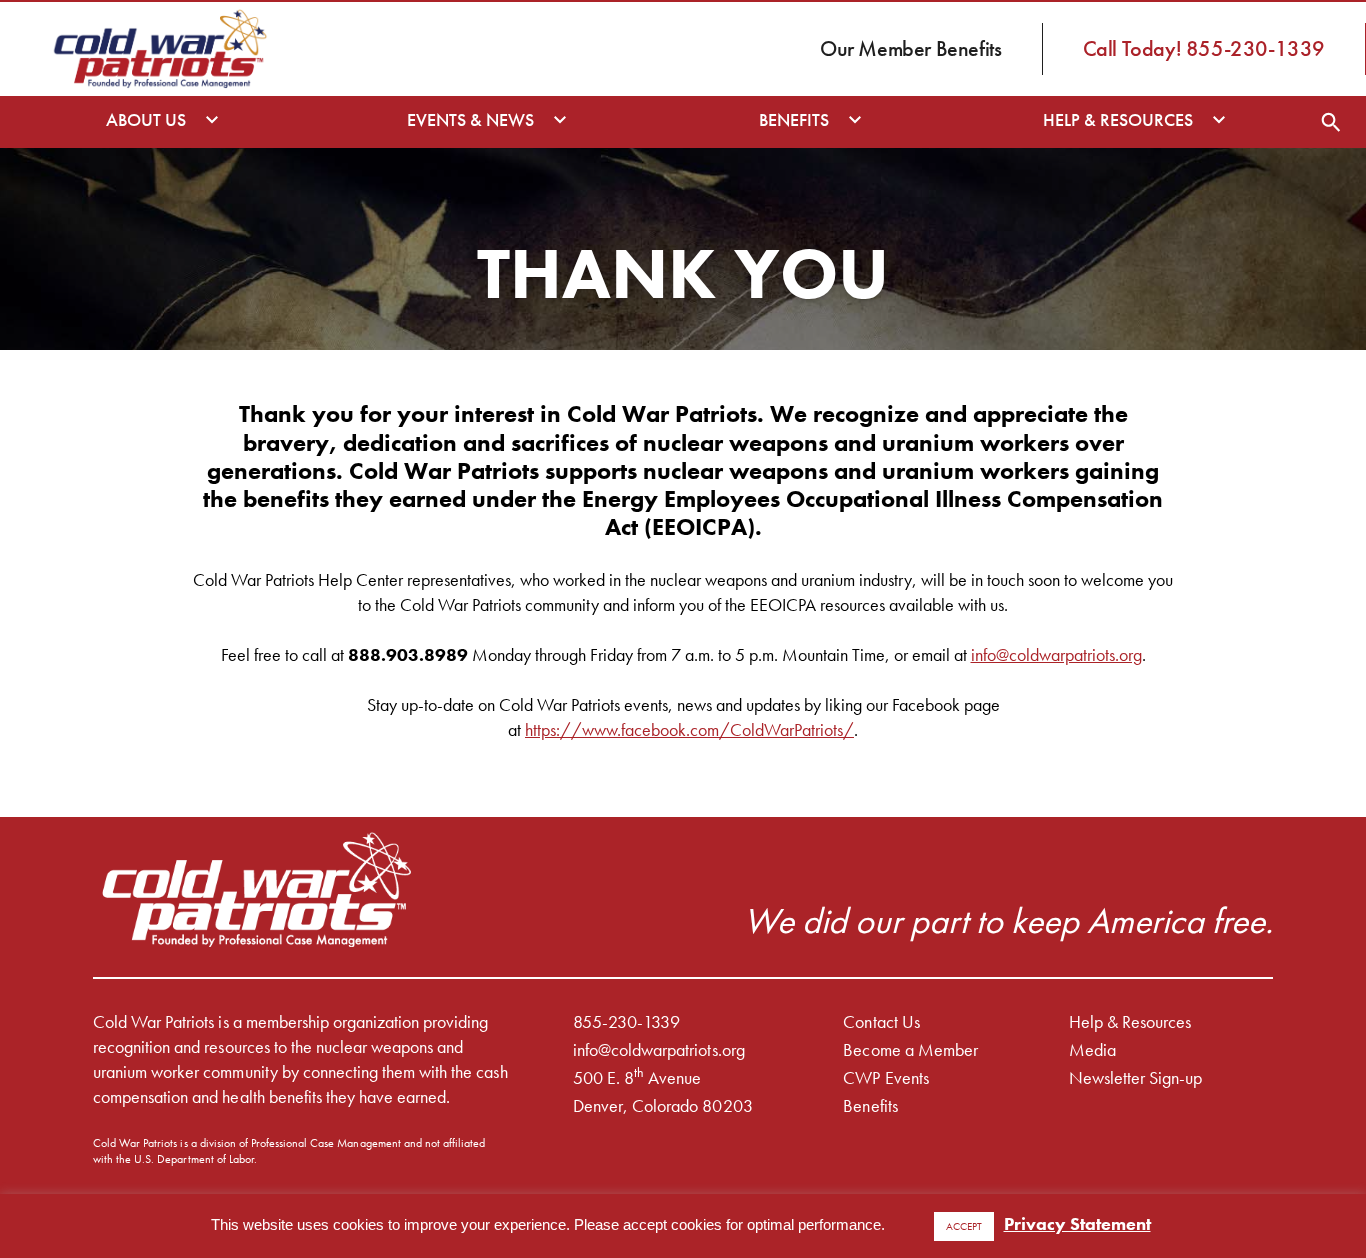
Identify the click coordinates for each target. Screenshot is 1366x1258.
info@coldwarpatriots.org (1056, 654)
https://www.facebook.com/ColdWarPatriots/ (689, 729)
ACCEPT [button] (964, 1226)
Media (1092, 1049)
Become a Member (910, 1049)
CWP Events (885, 1077)
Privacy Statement (1077, 1223)
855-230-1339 (626, 1021)
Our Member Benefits (910, 48)
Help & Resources (1130, 1021)
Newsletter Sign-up (1136, 1077)
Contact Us (881, 1021)
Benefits (870, 1105)
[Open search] (1331, 122)
